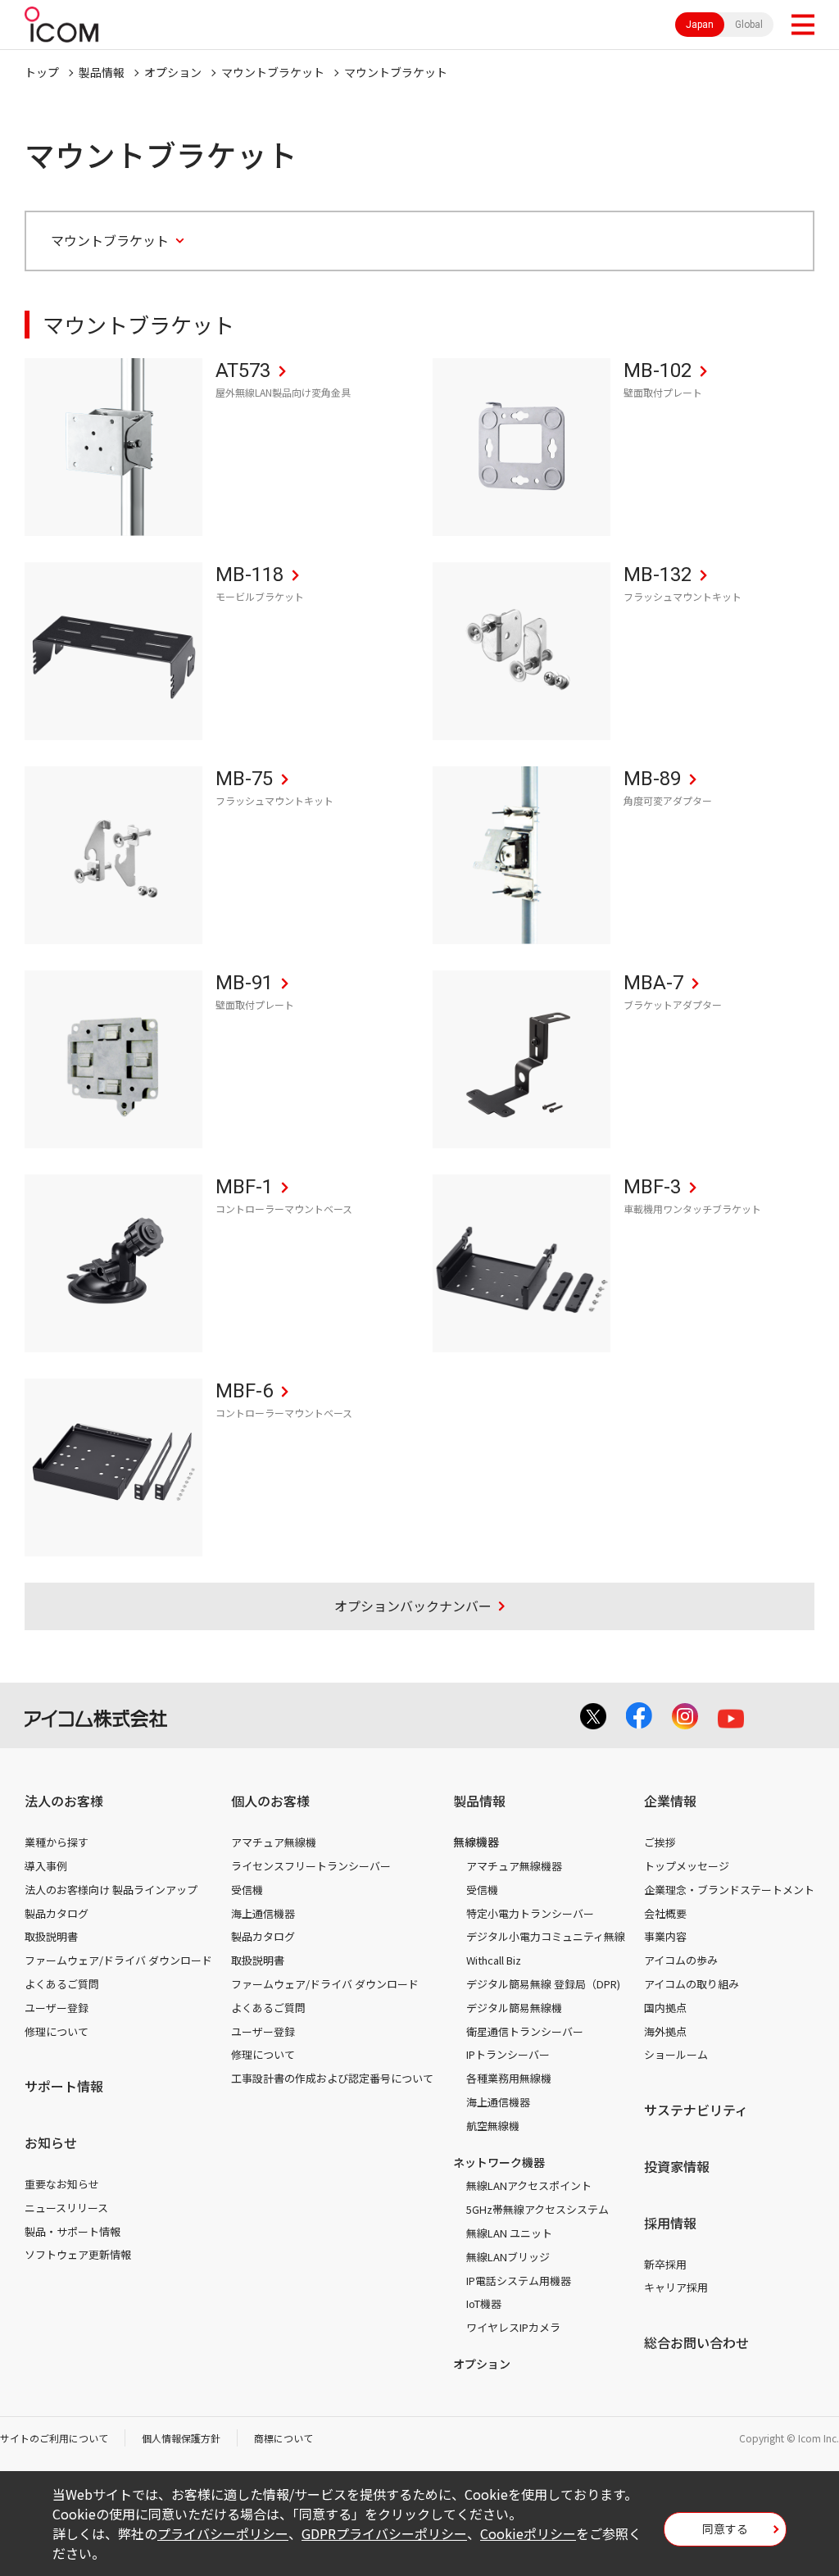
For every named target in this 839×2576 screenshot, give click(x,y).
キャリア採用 (676, 2287)
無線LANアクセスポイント (529, 2185)
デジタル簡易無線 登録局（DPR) (543, 1984)
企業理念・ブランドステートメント (729, 1890)
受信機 (247, 1890)
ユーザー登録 (57, 2008)
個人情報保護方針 (181, 2438)
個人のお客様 (270, 1801)
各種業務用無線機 (509, 2078)
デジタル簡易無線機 (514, 2008)
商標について (283, 2438)
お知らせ (51, 2142)
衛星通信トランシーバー (525, 2031)
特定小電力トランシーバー (530, 1913)
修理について (57, 2031)
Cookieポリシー (528, 2533)
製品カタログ (57, 1913)
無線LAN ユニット (509, 2233)
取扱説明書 (51, 1936)
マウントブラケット (273, 72)
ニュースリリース (66, 2208)
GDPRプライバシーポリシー (384, 2533)
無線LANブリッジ (508, 2257)
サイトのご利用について (54, 2438)
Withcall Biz (494, 1960)
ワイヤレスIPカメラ (513, 2327)
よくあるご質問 (62, 1984)
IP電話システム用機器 (519, 2281)
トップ (42, 72)
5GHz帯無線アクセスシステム (537, 2209)
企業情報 (670, 1801)
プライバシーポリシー (223, 2533)
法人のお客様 (64, 1801)
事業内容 (665, 1936)
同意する (725, 2528)
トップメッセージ (687, 1866)
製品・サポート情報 (73, 2231)
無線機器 (476, 1842)
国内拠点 (665, 2008)
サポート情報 (64, 2086)
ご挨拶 (660, 1842)
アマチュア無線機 (274, 1842)
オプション (173, 72)
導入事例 (46, 1866)
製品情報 (102, 72)
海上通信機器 (263, 1913)
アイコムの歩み (681, 1960)
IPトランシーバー (508, 2054)
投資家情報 (677, 2166)
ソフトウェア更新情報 (78, 2254)
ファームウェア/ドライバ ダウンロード (118, 1960)
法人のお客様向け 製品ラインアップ (111, 1890)
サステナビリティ (696, 2110)
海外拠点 (665, 2031)
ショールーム (676, 2054)
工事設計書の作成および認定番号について (332, 2078)
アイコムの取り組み (692, 1984)
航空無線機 (493, 2126)
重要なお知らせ (62, 2184)
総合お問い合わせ (696, 2342)
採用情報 (670, 2223)
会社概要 (665, 1913)
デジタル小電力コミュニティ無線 (546, 1936)
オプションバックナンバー (413, 1606)
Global (749, 25)
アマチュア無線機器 (514, 1866)
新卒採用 (665, 2264)
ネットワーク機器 (499, 2162)
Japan (700, 25)
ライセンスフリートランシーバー (311, 1866)
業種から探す (57, 1842)
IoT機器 (484, 2303)
